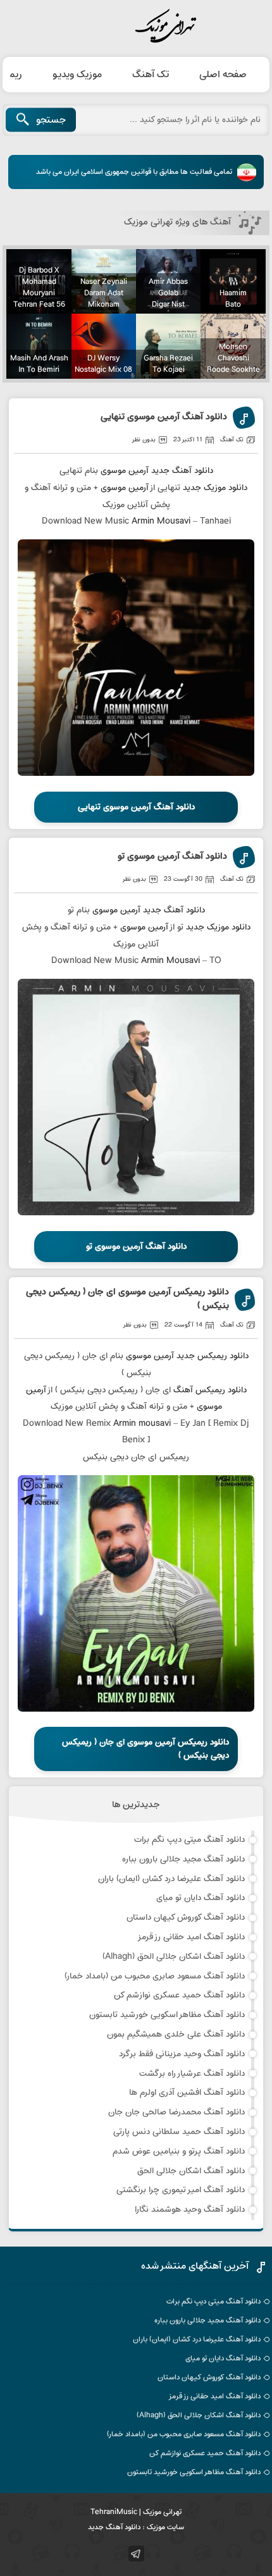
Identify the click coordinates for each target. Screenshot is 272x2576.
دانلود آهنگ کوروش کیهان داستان (186, 1917)
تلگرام (136, 2554)
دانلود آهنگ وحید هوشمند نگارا (190, 2210)
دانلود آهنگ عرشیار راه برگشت (192, 2074)
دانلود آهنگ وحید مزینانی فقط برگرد (182, 2054)
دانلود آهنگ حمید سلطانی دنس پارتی (179, 2132)
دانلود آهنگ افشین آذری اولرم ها (187, 2093)
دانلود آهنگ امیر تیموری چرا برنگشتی (181, 2190)
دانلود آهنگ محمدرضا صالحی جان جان (176, 2112)
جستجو (51, 120)
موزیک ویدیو (77, 75)
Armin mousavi (142, 1424)
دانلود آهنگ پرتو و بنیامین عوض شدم (179, 2151)
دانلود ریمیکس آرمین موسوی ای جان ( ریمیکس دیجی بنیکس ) (127, 1300)
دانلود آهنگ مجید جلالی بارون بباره (183, 1859)
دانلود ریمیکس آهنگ (210, 1390)
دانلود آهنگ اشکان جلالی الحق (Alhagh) (174, 1957)
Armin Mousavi (161, 521)
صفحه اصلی (223, 75)
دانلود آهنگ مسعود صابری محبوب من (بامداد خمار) (155, 1976)
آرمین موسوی (125, 471)
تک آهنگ (151, 75)
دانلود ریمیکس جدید (213, 1356)
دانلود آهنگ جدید (182, 471)
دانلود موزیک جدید (215, 488)
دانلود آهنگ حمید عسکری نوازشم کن (179, 1995)
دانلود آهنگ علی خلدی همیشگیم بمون (176, 2034)
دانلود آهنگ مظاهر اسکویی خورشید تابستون (167, 2015)
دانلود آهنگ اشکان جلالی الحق (191, 2171)
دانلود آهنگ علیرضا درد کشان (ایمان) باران (171, 1879)
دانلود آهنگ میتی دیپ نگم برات (189, 1840)
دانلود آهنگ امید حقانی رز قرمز (191, 1937)
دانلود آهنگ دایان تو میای (201, 1898)
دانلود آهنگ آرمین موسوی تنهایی (164, 418)
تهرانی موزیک (136, 27)
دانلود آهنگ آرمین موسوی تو (172, 857)
